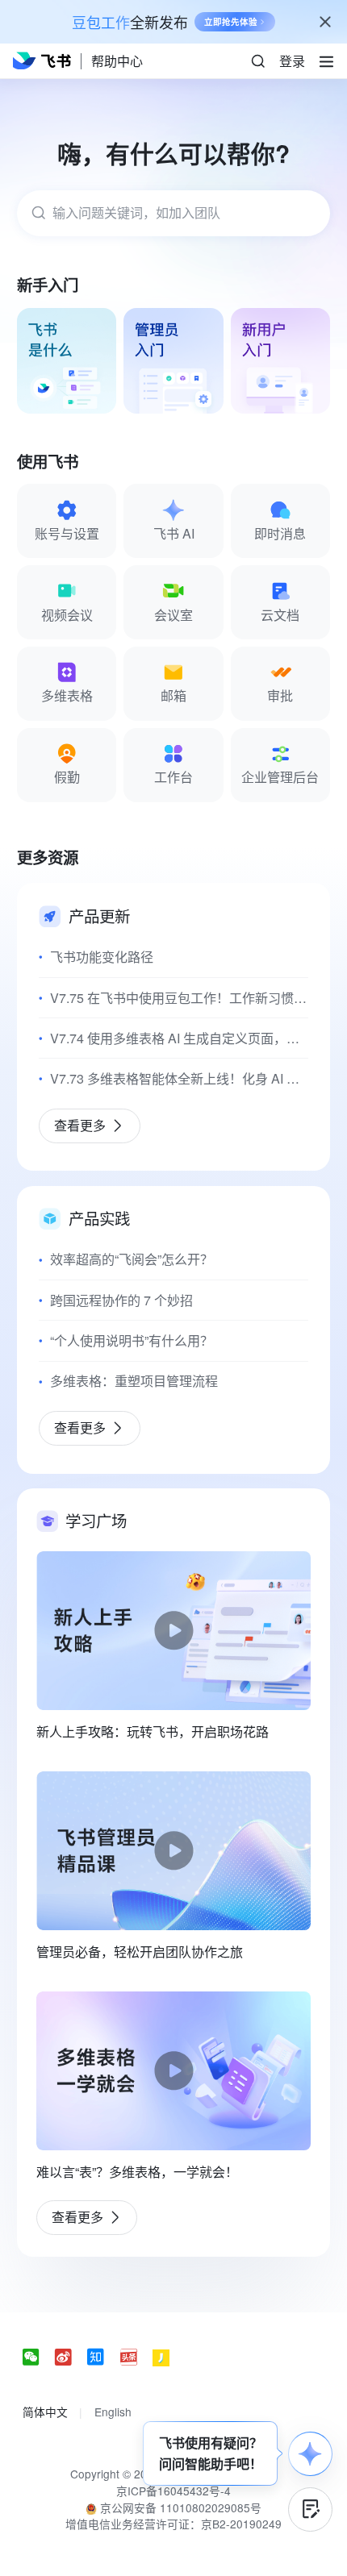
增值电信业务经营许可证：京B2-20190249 (173, 2524)
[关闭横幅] (325, 22)
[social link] (39, 2358)
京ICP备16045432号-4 (173, 2491)
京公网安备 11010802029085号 (179, 2507)
